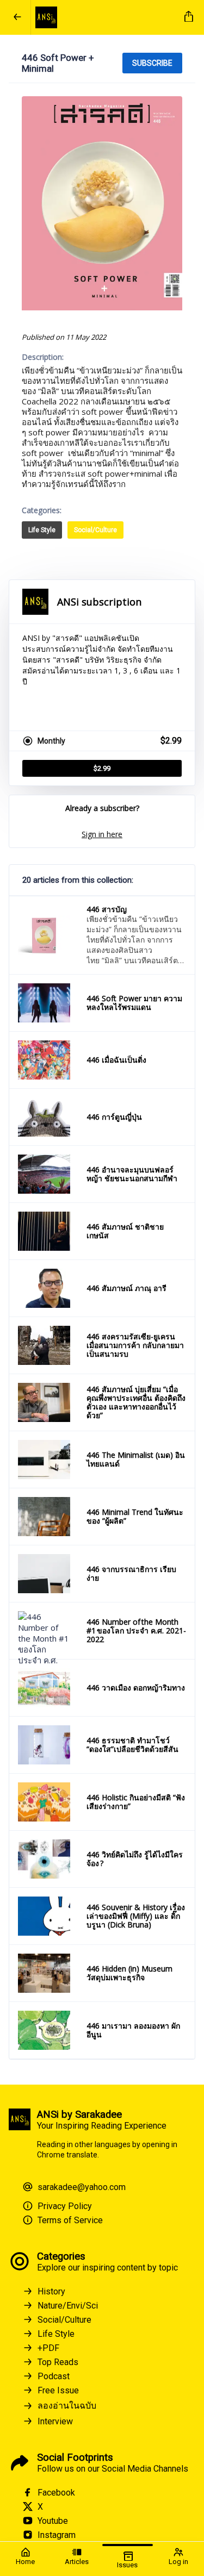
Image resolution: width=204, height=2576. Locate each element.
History (51, 2291)
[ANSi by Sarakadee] (106, 17)
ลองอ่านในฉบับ (67, 2406)
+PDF (48, 2348)
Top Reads (58, 2362)
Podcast (54, 2376)
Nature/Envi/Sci (68, 2306)
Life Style (42, 530)
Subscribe (152, 63)
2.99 (102, 768)
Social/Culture (95, 530)
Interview (55, 2421)
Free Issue (58, 2390)
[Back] (17, 17)
